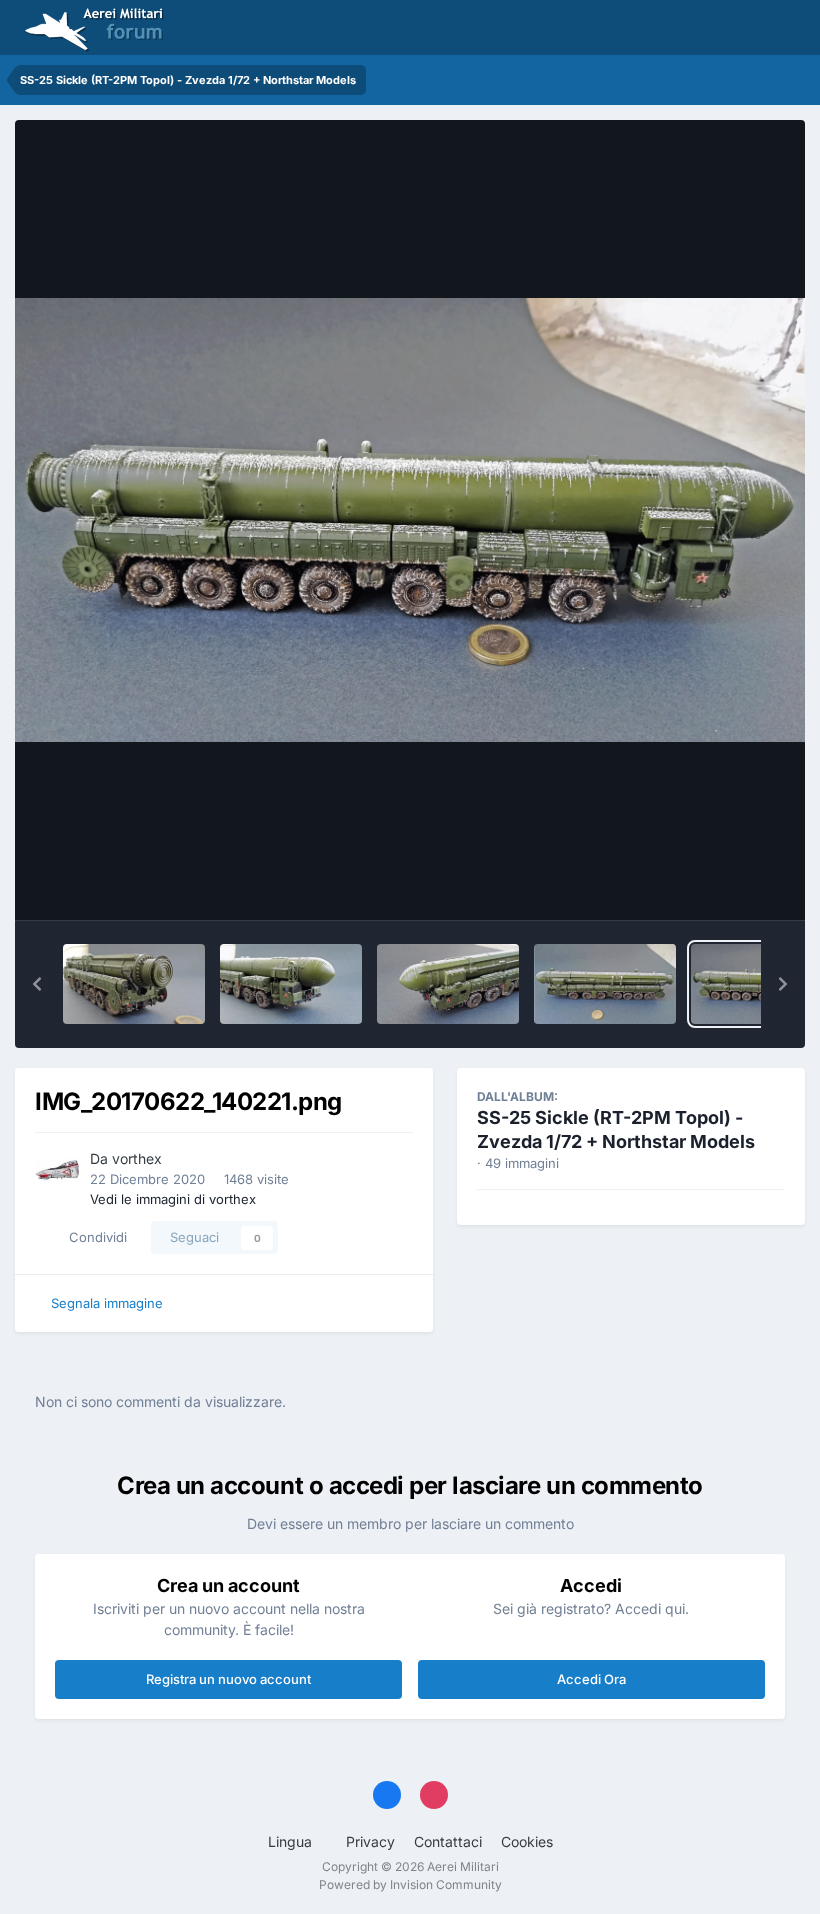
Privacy (370, 1841)
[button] (37, 984)
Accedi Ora (591, 1679)
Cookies (527, 1841)
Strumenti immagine (696, 884)
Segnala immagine (107, 1303)
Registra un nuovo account (228, 1679)
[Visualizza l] (134, 984)
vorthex (137, 1158)
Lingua (292, 1841)
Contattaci (448, 1841)
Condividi (94, 1237)
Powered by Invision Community (410, 1884)
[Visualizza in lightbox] (410, 520)
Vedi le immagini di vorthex (173, 1199)
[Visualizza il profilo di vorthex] (57, 1170)
